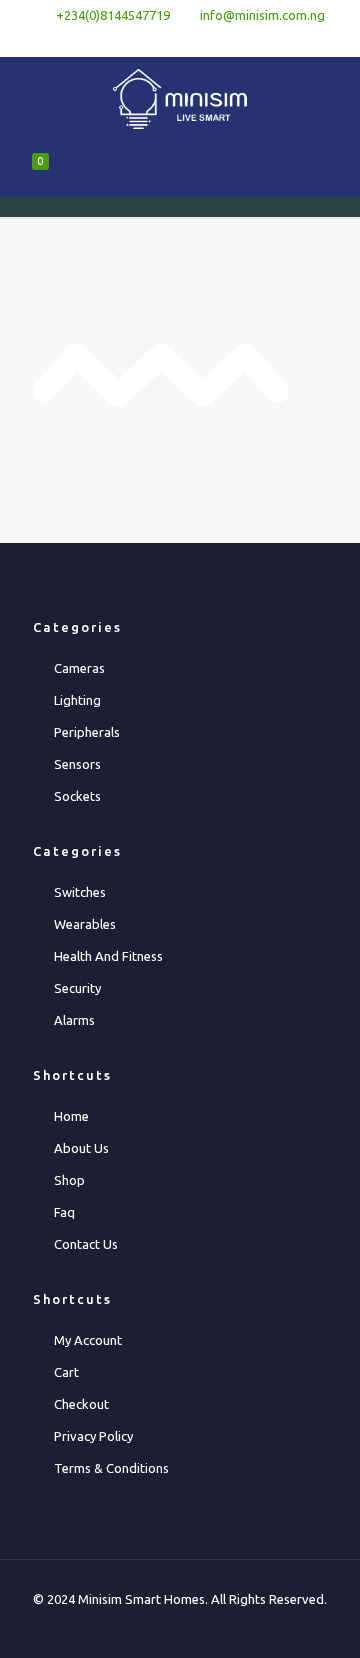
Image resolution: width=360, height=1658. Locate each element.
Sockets (77, 796)
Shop (69, 1180)
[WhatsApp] (128, 40)
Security (77, 988)
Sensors (77, 764)
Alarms (74, 1020)
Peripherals (87, 732)
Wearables (85, 924)
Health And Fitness (108, 956)
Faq (64, 1212)
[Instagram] (232, 40)
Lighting (77, 700)
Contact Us (86, 1244)
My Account (88, 1340)
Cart (66, 1372)
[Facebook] (154, 40)
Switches (80, 892)
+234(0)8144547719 (113, 15)
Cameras (79, 668)
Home (71, 1116)
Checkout (81, 1404)
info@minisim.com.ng (262, 15)
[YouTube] (206, 40)
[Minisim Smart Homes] (180, 97)
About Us (81, 1148)
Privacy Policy (93, 1436)
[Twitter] (180, 40)
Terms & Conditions (111, 1468)
